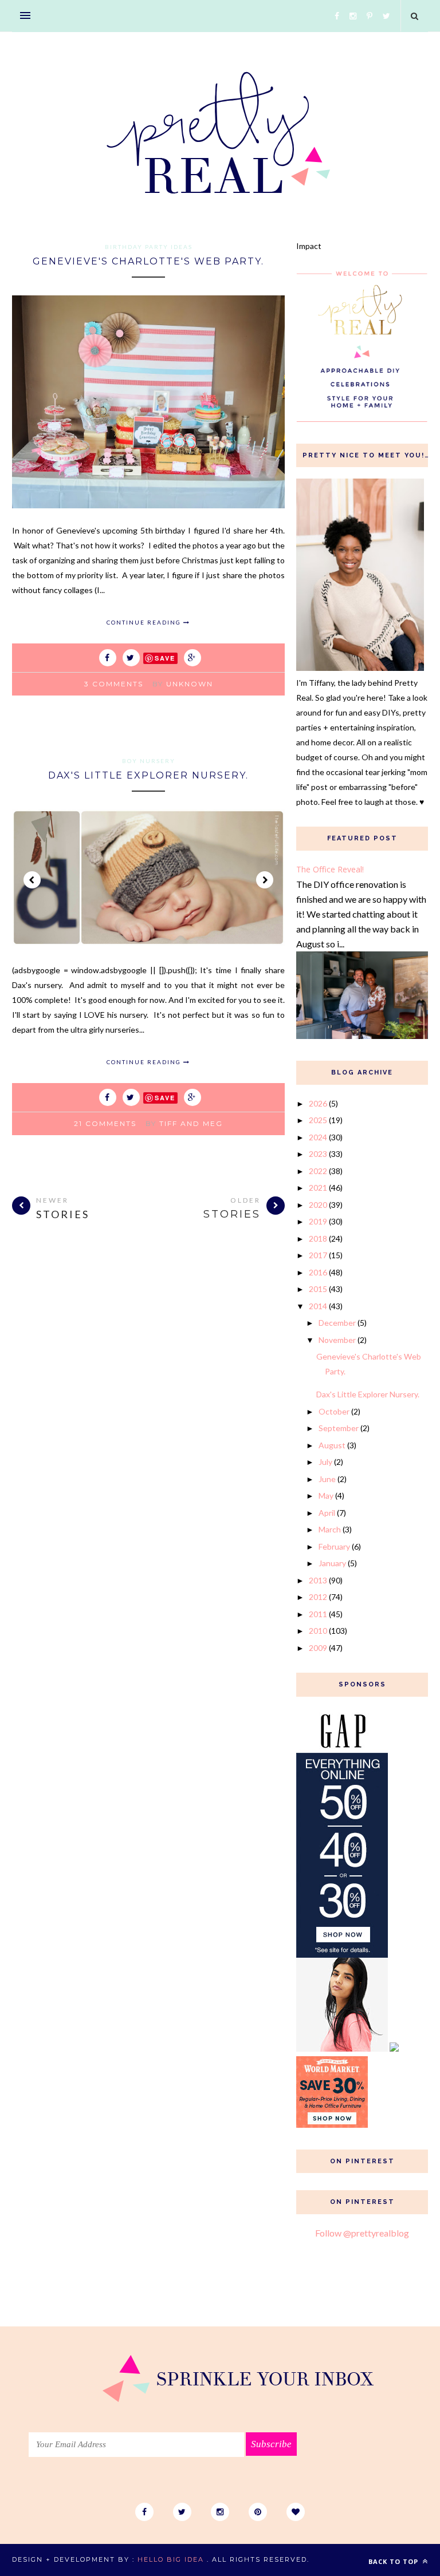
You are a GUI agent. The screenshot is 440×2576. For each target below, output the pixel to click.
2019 (318, 1221)
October (334, 1411)
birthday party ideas (149, 247)
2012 (318, 1597)
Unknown (190, 684)
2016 (318, 1272)
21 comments (105, 1123)
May (326, 1496)
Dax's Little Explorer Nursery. (148, 775)
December (337, 1323)
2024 (318, 1137)
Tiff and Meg (191, 1123)
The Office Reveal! (330, 869)
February (334, 1546)
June (327, 1479)
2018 (318, 1238)
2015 (318, 1289)
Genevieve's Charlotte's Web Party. (148, 261)
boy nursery (149, 761)
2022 (318, 1171)
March (330, 1529)
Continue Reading (145, 622)
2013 (318, 1580)
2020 (318, 1205)
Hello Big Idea (171, 2559)
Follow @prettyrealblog (362, 2233)
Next (265, 880)
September (339, 1428)
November (337, 1340)
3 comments (114, 684)
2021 (318, 1188)
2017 (318, 1255)
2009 (318, 1648)
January (332, 1563)
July (325, 1462)
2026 (318, 1103)
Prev (32, 880)
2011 (318, 1614)
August (332, 1445)
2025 (318, 1120)
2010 (318, 1631)
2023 (318, 1154)
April (327, 1513)
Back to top (394, 2561)
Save (165, 658)
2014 (318, 1306)
